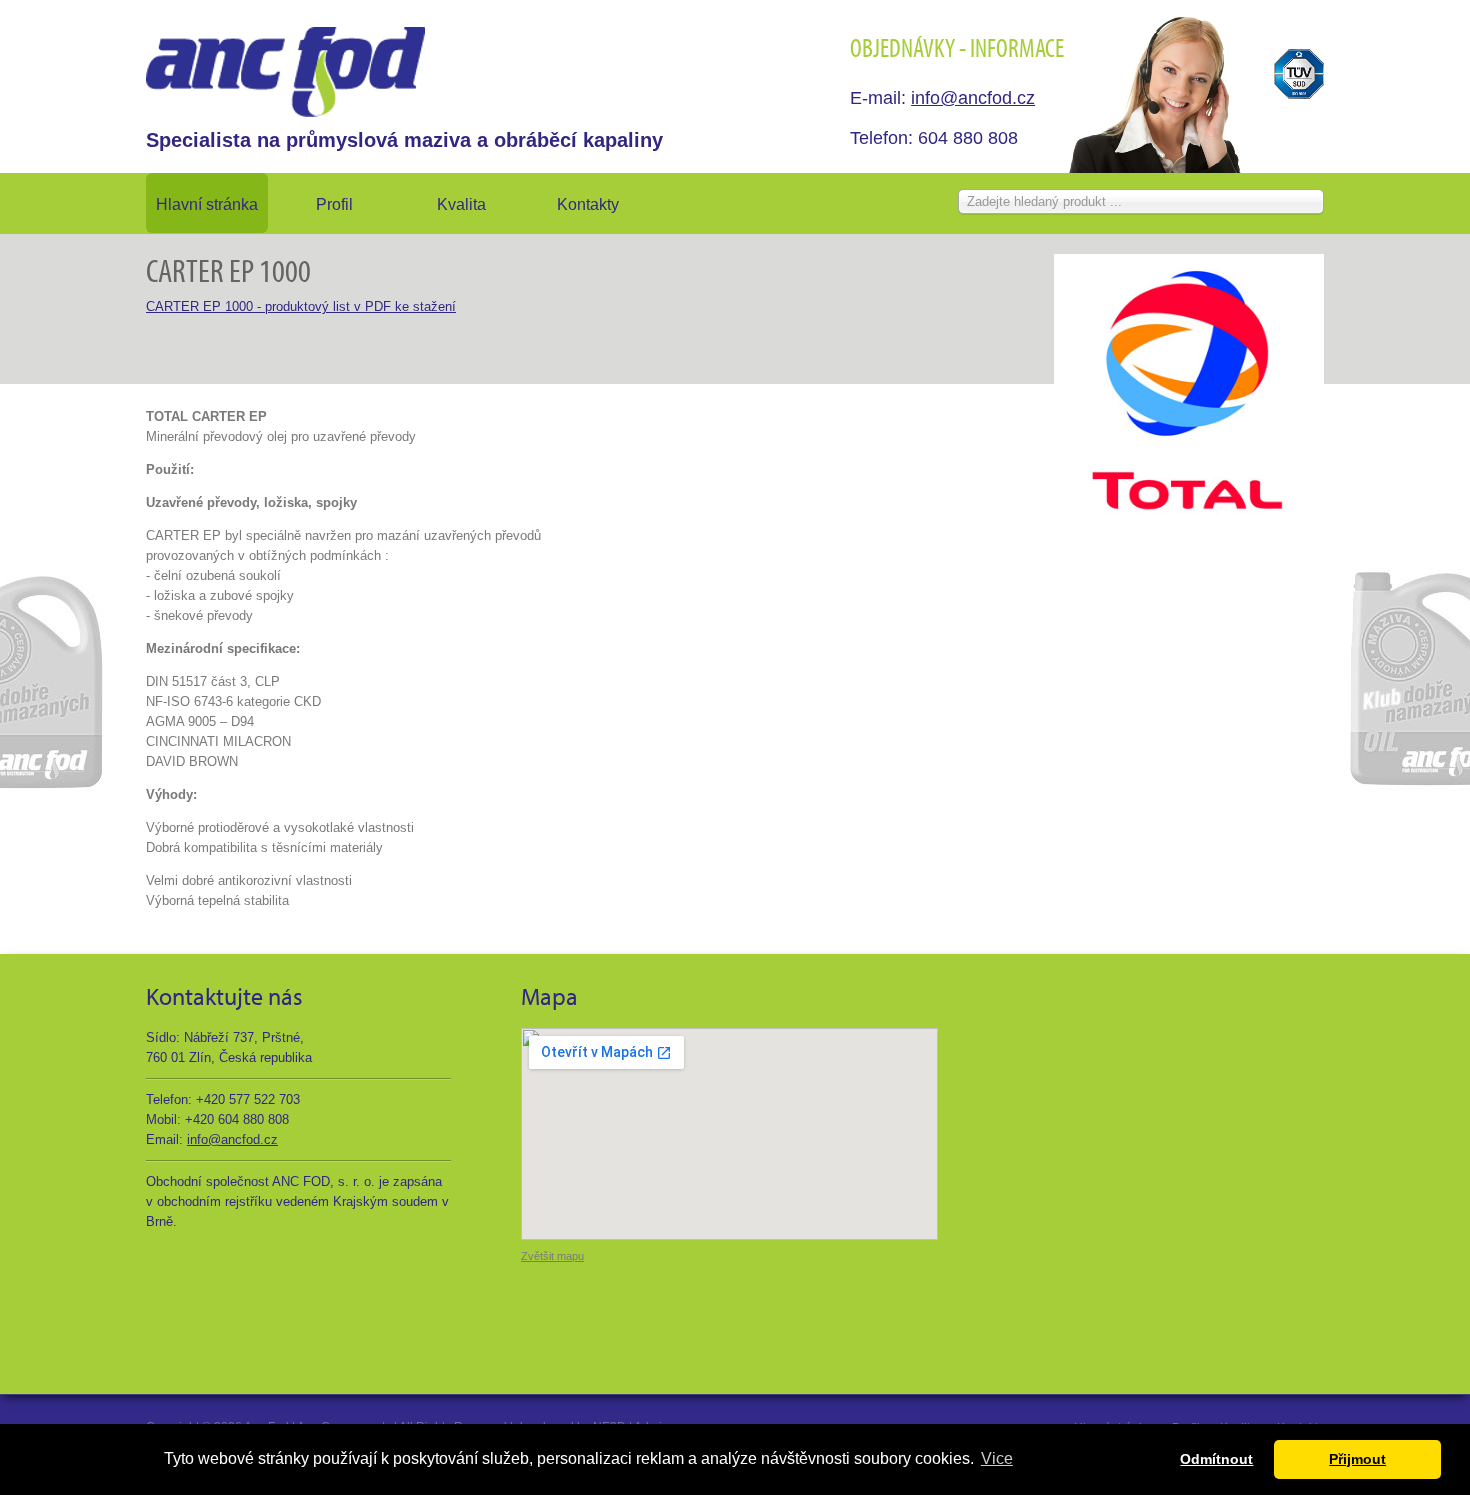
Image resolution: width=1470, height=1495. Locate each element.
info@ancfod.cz (973, 98)
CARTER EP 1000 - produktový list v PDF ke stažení (301, 306)
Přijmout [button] (1357, 1459)
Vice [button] (997, 1458)
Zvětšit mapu (552, 1256)
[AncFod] (285, 72)
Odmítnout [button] (1216, 1459)
